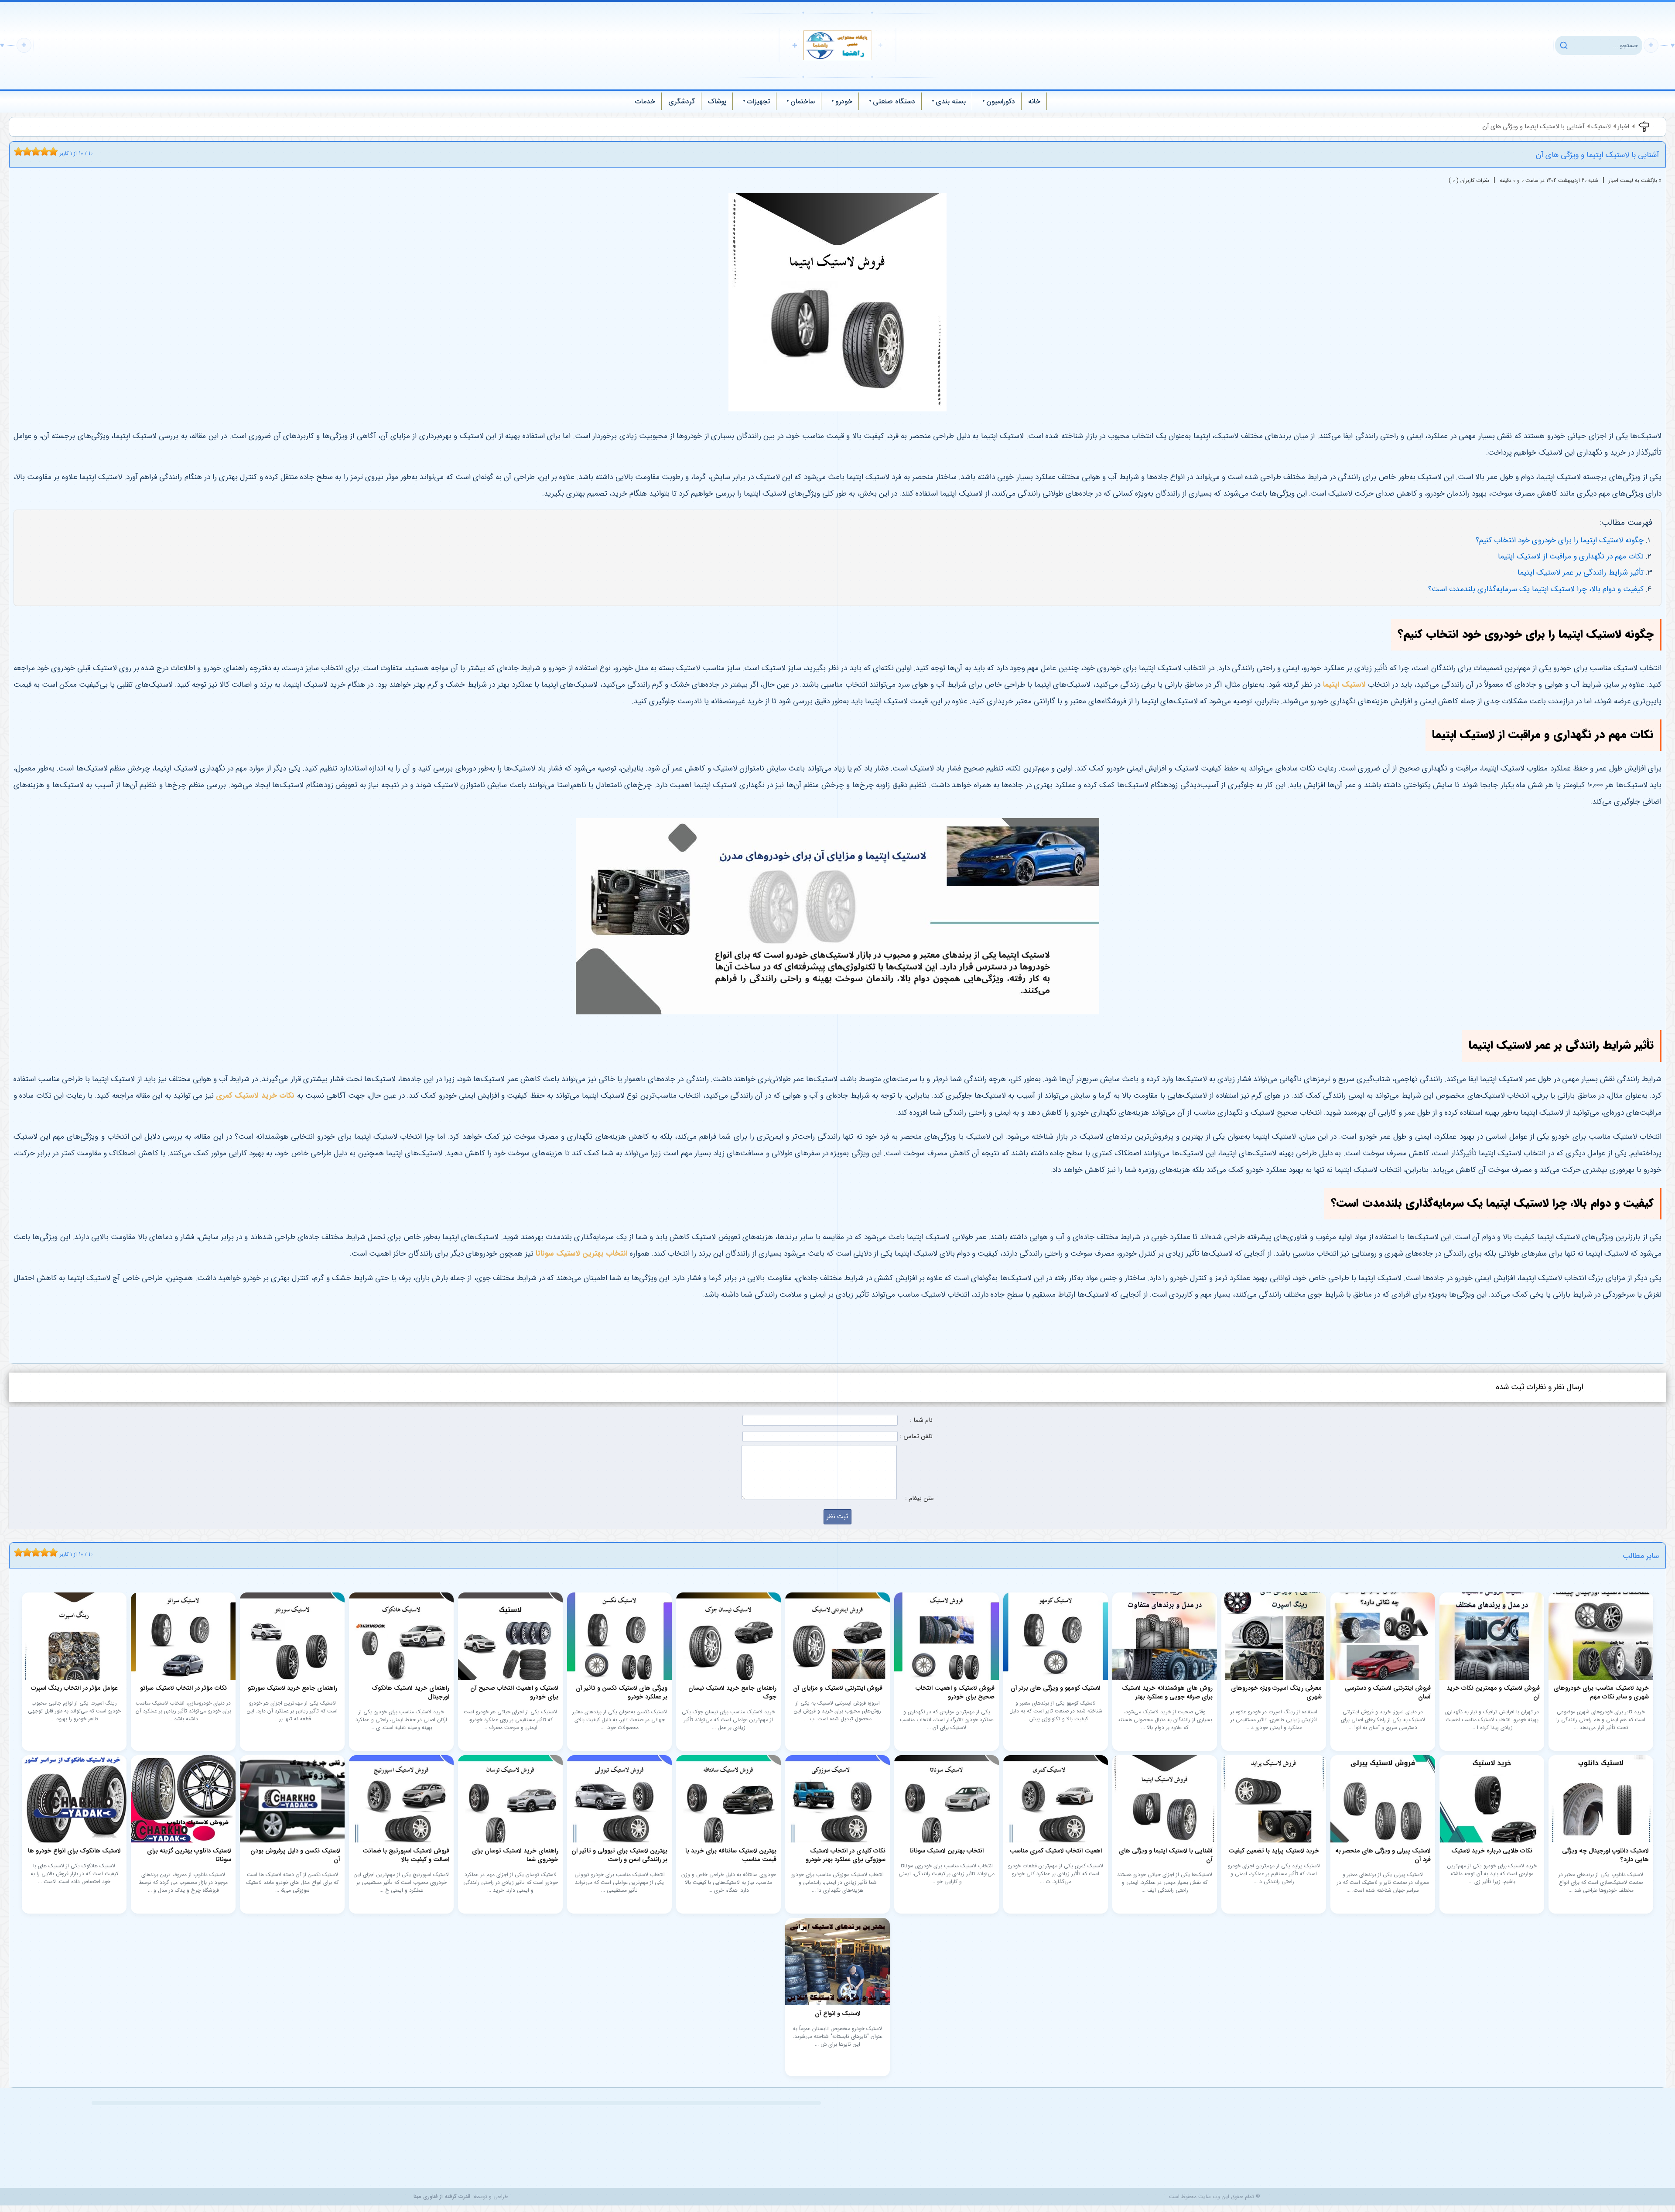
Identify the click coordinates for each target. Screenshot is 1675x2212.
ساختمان (803, 101)
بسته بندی (951, 101)
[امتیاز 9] (51, 151)
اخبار (1623, 127)
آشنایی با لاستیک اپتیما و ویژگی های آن (1533, 127)
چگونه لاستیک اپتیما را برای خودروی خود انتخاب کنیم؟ (1560, 540)
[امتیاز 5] (34, 151)
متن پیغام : (919, 1498)
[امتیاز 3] (25, 151)
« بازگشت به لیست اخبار (1635, 180)
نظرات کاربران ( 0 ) (1469, 180)
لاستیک (1601, 127)
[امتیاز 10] (55, 151)
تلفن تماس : (916, 1436)
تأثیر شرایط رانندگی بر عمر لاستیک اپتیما (1581, 573)
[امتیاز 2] (21, 151)
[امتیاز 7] (42, 151)
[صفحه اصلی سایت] (837, 45)
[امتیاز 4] (29, 151)
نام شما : (921, 1420)
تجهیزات (758, 101)
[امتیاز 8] (47, 151)
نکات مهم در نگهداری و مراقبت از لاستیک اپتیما (1571, 556)
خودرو (844, 101)
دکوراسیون (1001, 101)
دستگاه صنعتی (894, 101)
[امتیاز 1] (16, 151)
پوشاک (717, 101)
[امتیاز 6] (38, 151)
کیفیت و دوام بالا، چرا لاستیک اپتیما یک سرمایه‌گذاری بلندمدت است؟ (1536, 589)
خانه (1034, 101)
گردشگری (682, 101)
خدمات (645, 101)
